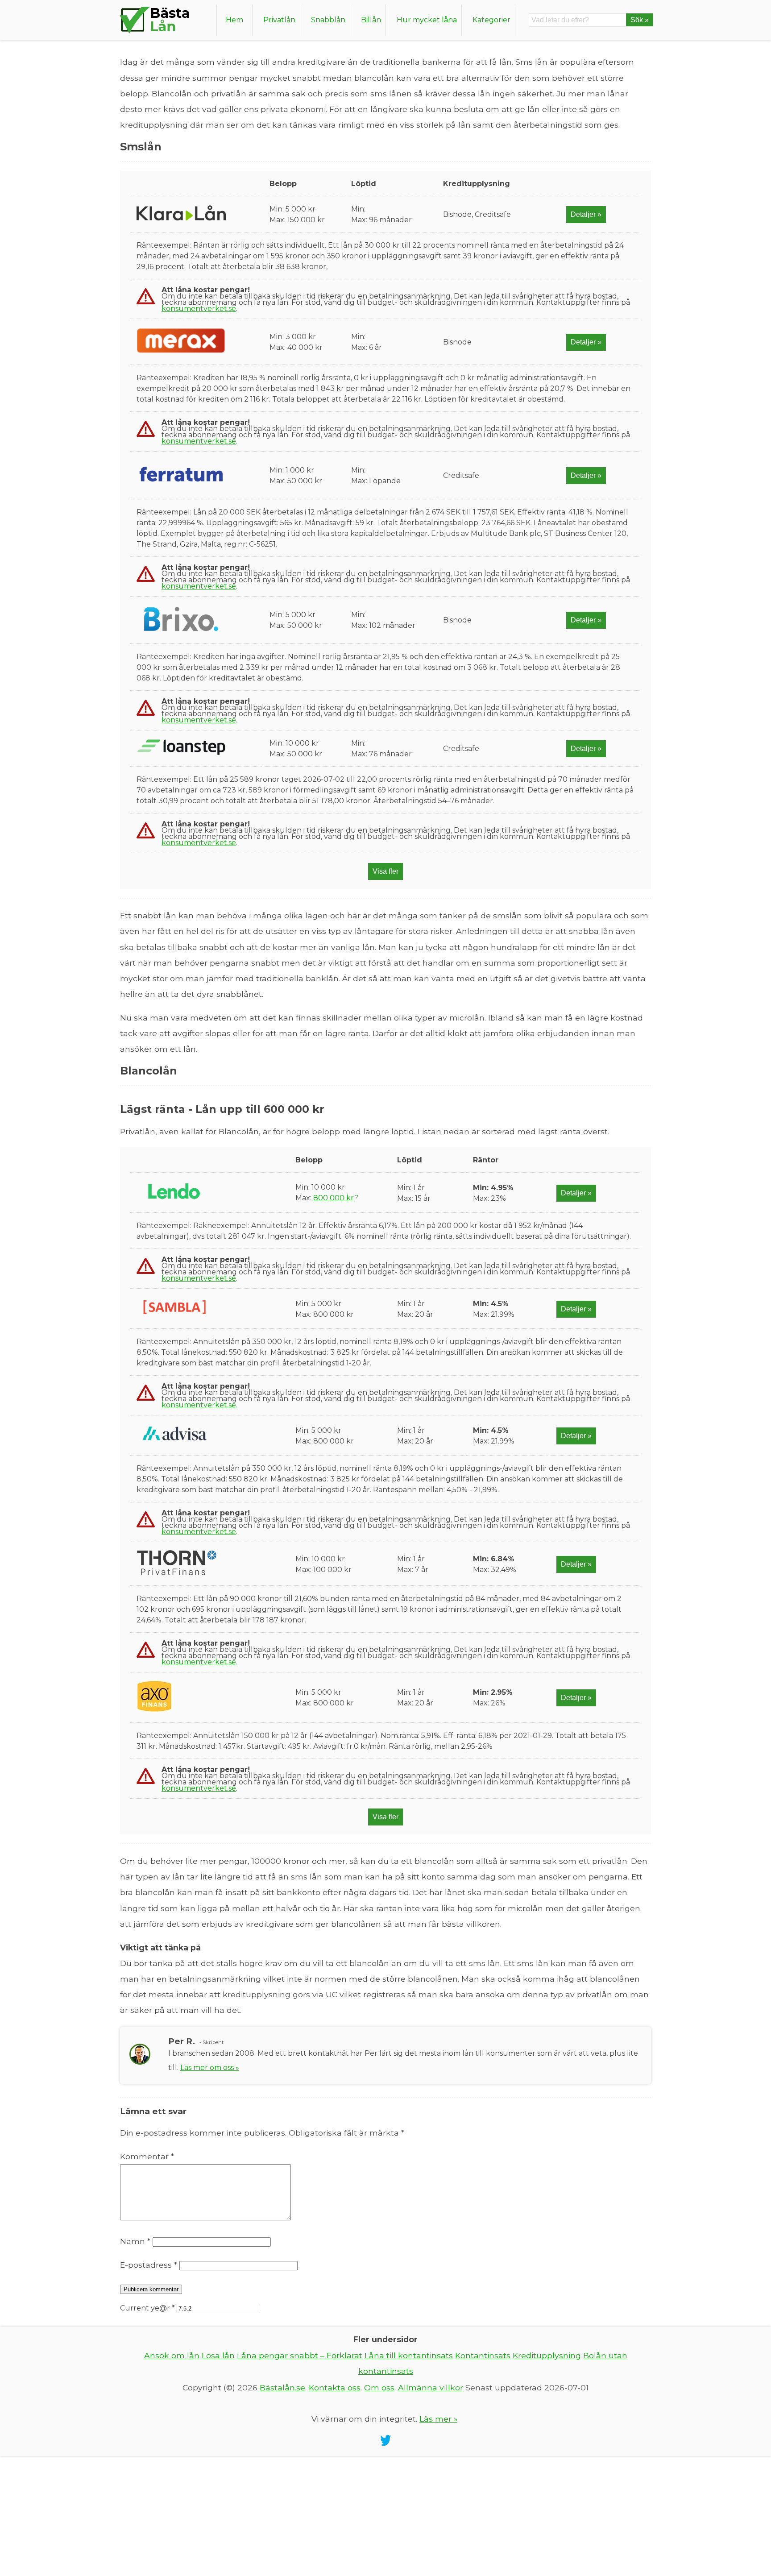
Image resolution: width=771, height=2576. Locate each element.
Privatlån (279, 20)
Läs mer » (438, 2419)
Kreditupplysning (547, 2355)
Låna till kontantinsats (409, 2355)
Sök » (640, 20)
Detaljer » (586, 214)
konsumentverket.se (199, 309)
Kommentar (147, 2156)
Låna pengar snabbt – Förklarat (300, 2355)
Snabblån (328, 20)
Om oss (379, 2387)
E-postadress (149, 2265)
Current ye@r (147, 2308)
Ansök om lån (172, 2355)
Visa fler (385, 871)
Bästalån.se (282, 2387)
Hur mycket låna (427, 20)
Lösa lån (218, 2355)
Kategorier (491, 20)
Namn (135, 2241)
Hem (234, 20)
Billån (371, 20)
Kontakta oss (335, 2387)
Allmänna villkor (431, 2387)
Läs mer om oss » (210, 2068)
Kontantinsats (483, 2355)
